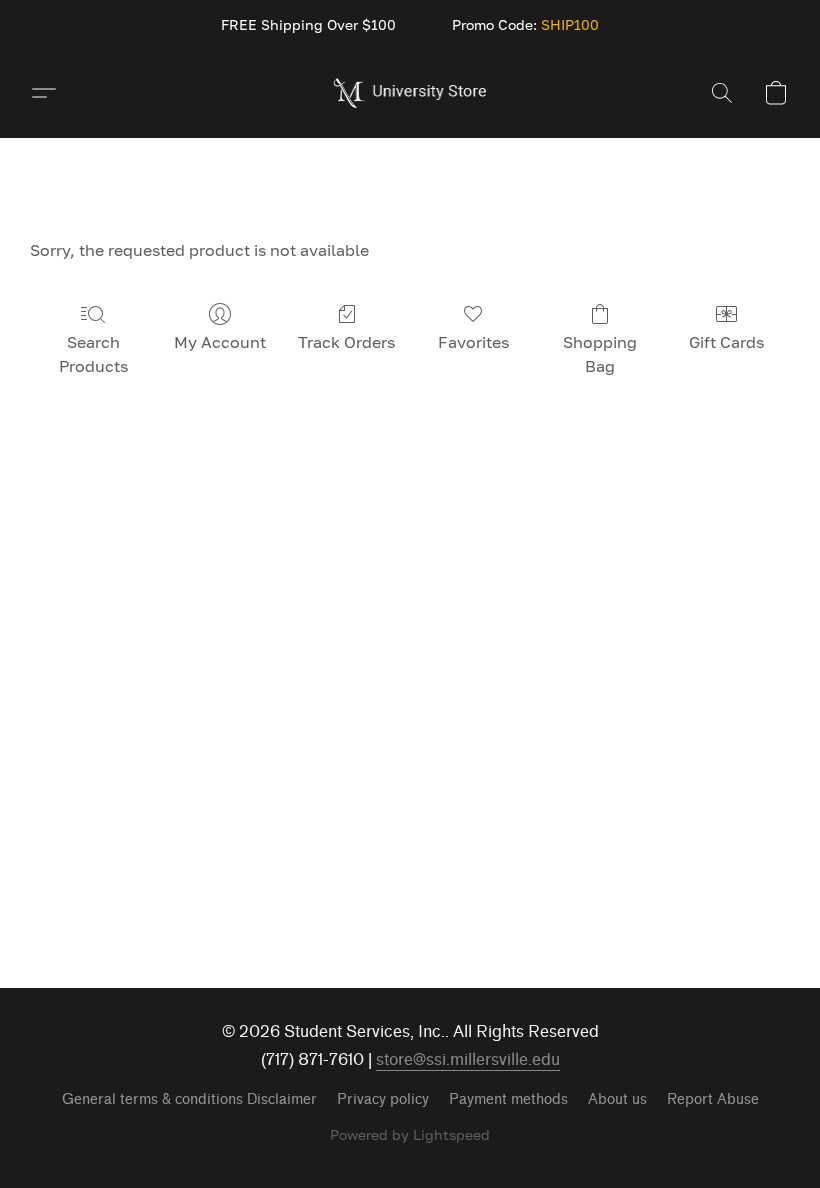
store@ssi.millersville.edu (468, 1059)
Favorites (473, 342)
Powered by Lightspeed (410, 1134)
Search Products (93, 354)
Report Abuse (713, 1099)
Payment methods (508, 1099)
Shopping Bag (600, 354)
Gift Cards (726, 342)
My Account (220, 342)
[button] (410, 93)
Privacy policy (383, 1099)
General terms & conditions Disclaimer (189, 1099)
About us (617, 1099)
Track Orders (346, 342)
